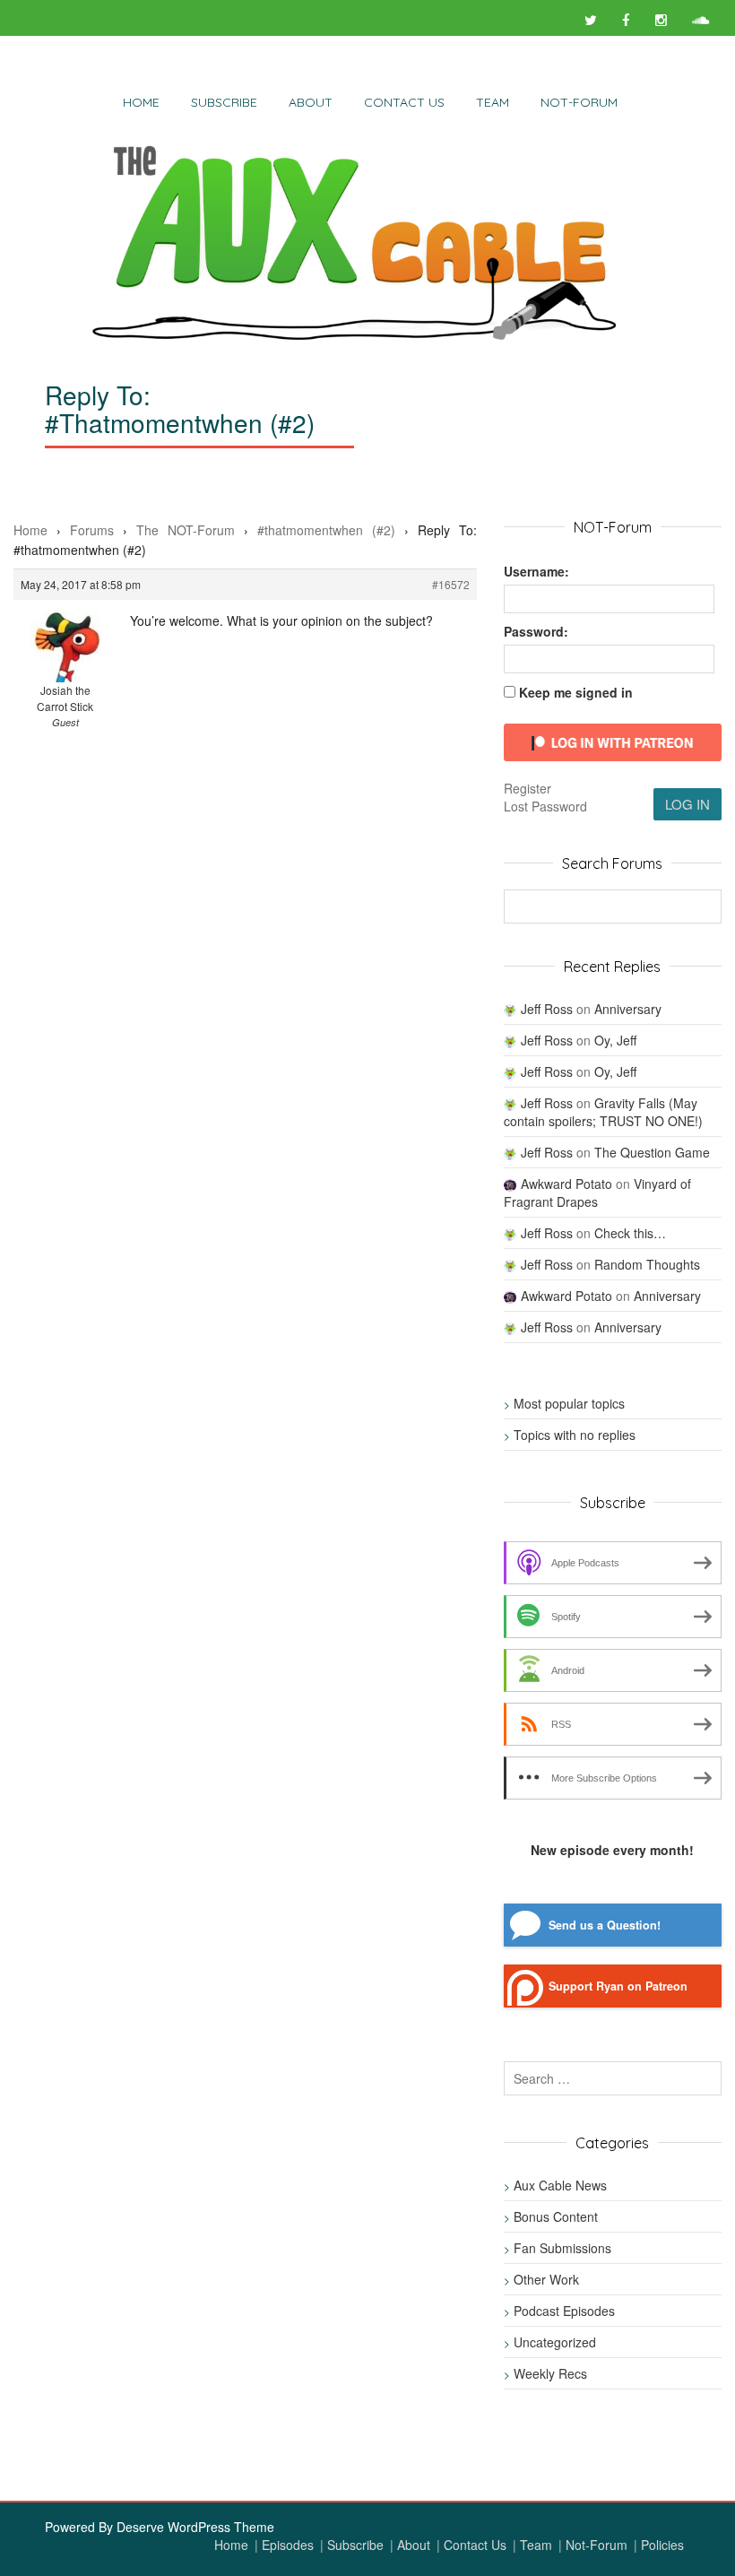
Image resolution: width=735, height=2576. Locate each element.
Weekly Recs (550, 2373)
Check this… (630, 1233)
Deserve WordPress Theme (195, 2527)
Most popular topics (569, 1403)
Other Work (546, 2279)
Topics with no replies (575, 1435)
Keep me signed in (576, 692)
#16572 (451, 584)
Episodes (288, 2545)
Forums (92, 530)
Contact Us (404, 102)
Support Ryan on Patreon (618, 1986)
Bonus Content (556, 2216)
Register (527, 788)
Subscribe (224, 102)
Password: (536, 631)
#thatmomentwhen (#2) (326, 530)
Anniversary (628, 1009)
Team (493, 102)
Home (141, 102)
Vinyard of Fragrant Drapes (597, 1193)
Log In (687, 804)
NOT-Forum (579, 102)
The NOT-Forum (186, 530)
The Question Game (652, 1152)
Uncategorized (555, 2342)
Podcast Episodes (564, 2311)
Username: (536, 571)
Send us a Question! (605, 1925)
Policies (662, 2545)
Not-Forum (597, 2545)
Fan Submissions (562, 2248)
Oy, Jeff (615, 1040)
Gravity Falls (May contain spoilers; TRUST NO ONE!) (603, 1112)
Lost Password (545, 806)
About (311, 102)
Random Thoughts (647, 1264)
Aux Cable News (560, 2185)
